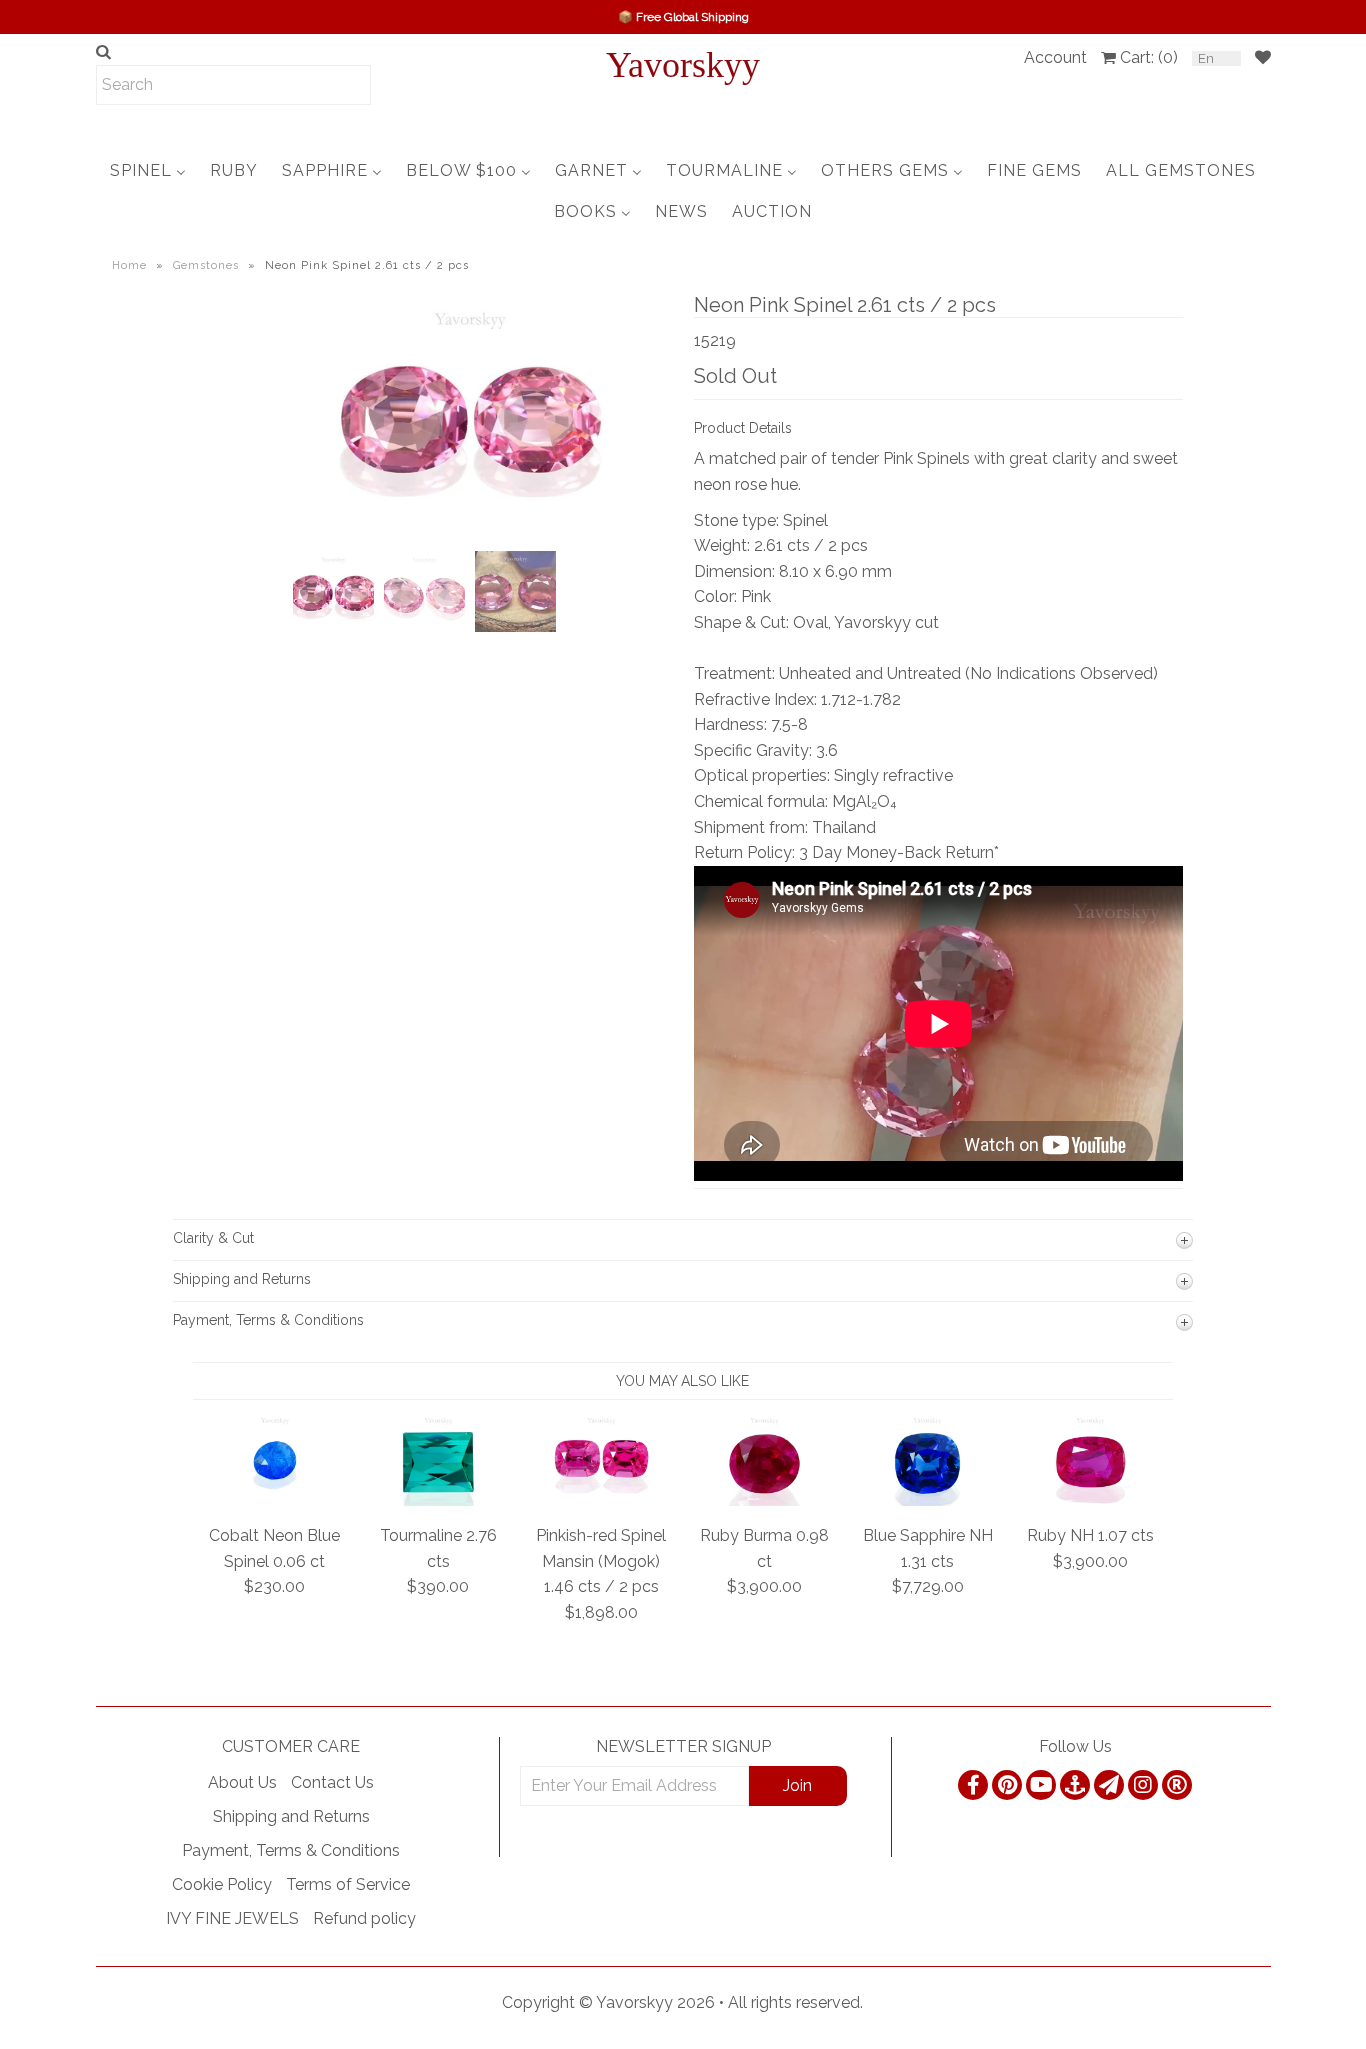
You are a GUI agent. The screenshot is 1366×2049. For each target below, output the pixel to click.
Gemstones (206, 265)
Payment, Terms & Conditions (291, 1850)
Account (1055, 57)
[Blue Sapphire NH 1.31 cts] (927, 1500)
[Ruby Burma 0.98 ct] (764, 1500)
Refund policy (364, 1918)
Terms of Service (348, 1884)
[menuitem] (148, 170)
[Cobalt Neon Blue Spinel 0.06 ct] (275, 1500)
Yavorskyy (683, 65)
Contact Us (332, 1782)
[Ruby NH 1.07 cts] (1090, 1500)
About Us (242, 1782)
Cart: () (1149, 57)
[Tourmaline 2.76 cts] (438, 1500)
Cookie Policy (222, 1884)
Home (129, 265)
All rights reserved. (795, 2002)
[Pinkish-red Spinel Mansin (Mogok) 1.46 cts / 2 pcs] (601, 1500)
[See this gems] (305, 459)
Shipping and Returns (291, 1816)
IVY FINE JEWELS (232, 1918)
